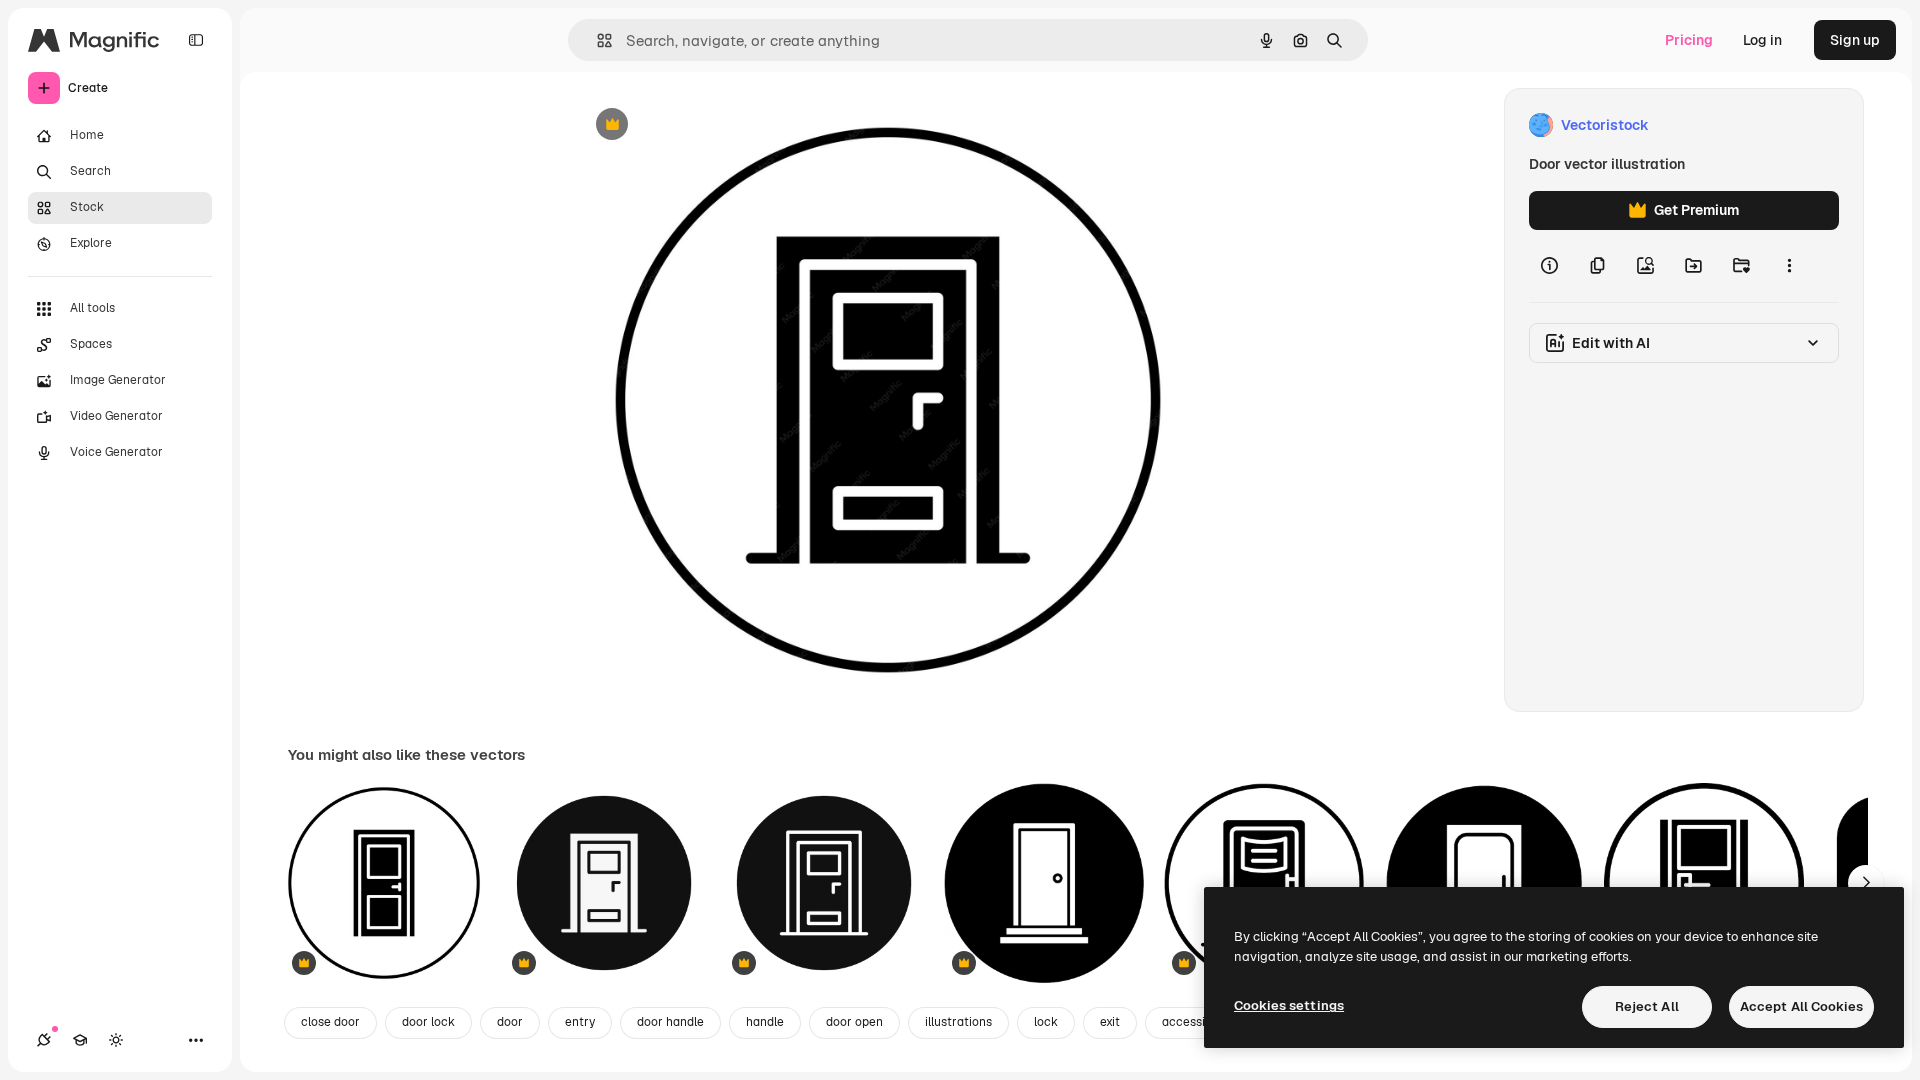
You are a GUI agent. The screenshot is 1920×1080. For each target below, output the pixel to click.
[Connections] (44, 1040)
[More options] (1789, 266)
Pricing (1689, 40)
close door (330, 1022)
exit (1110, 1022)
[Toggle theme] (116, 1040)
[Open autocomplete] (596, 40)
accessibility (1197, 1022)
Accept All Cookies (1801, 1006)
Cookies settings (1289, 1005)
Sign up (1855, 40)
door (510, 1022)
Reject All (1647, 1006)
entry (580, 1022)
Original (704, 125)
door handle (670, 1022)
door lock (428, 1022)
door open (854, 1022)
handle (765, 1022)
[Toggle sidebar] (196, 40)
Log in (1762, 40)
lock (1046, 1022)
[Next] (1866, 883)
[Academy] (80, 1040)
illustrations (958, 1022)
